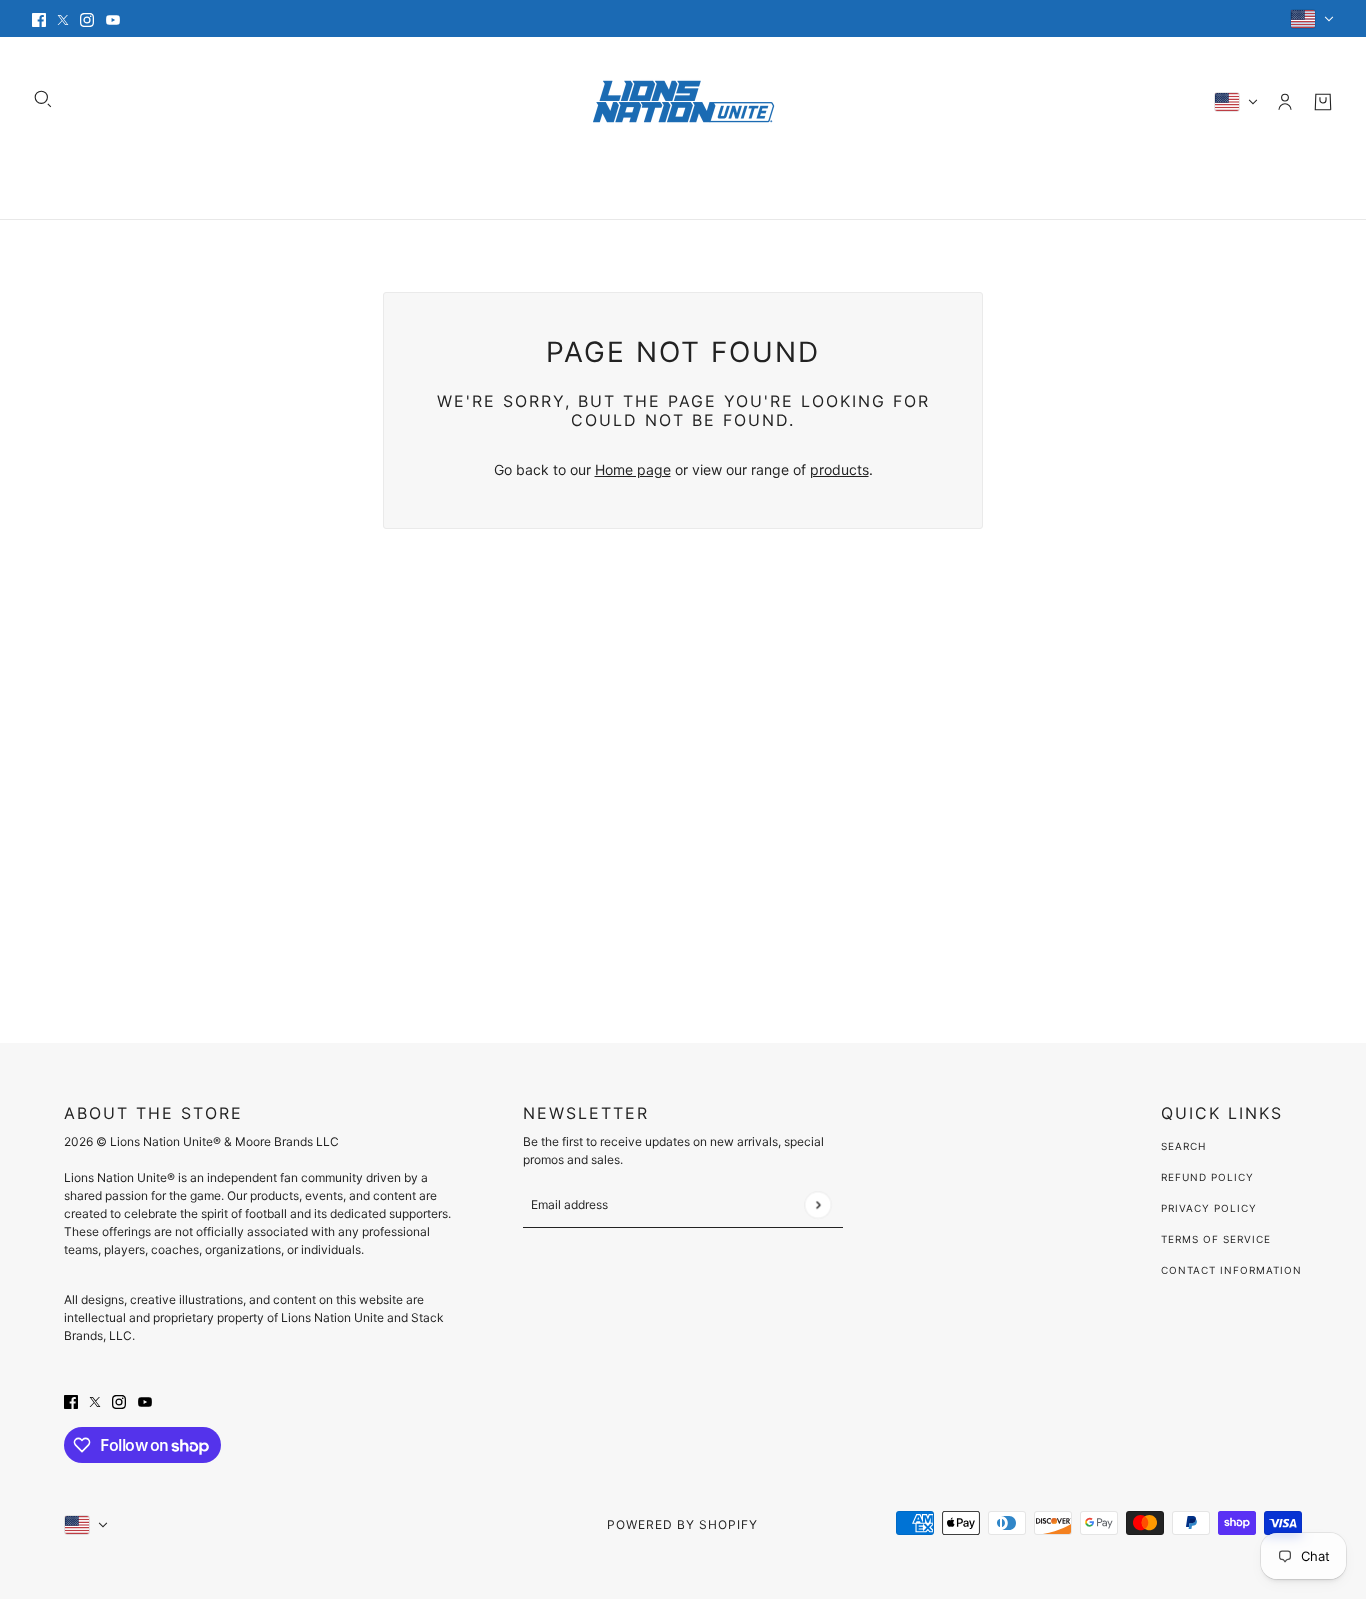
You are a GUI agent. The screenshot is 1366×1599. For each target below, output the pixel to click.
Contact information (1231, 1270)
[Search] (43, 99)
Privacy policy (1209, 1208)
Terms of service (1216, 1239)
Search (1183, 1146)
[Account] (1285, 102)
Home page (633, 469)
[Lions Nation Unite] (683, 101)
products (839, 469)
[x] (63, 18)
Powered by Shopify (682, 1524)
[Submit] (817, 1204)
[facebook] (39, 18)
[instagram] (87, 18)
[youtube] (113, 18)
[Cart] (1323, 102)
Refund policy (1207, 1177)
